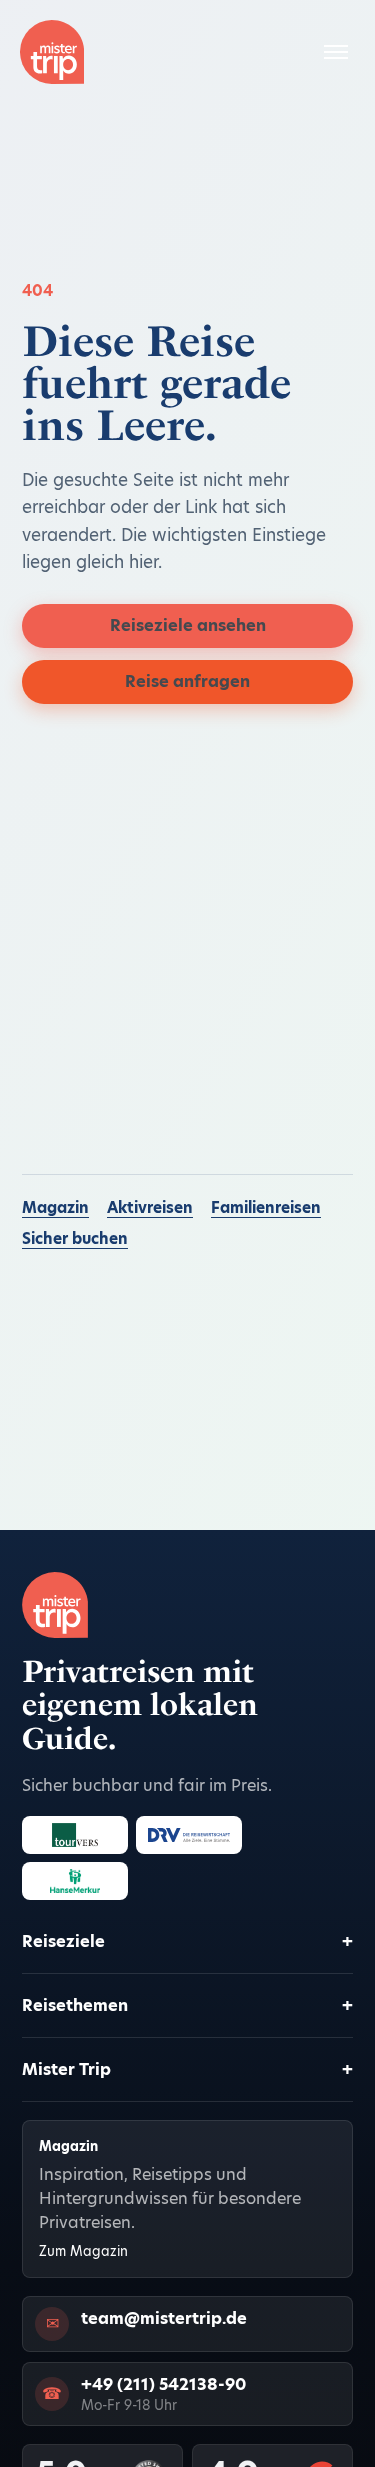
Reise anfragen (187, 681)
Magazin (55, 1207)
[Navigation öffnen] (336, 52)
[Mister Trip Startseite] (52, 52)
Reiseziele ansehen (188, 625)
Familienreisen (266, 1207)
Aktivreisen (150, 1207)
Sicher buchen (75, 1238)
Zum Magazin (83, 2251)
